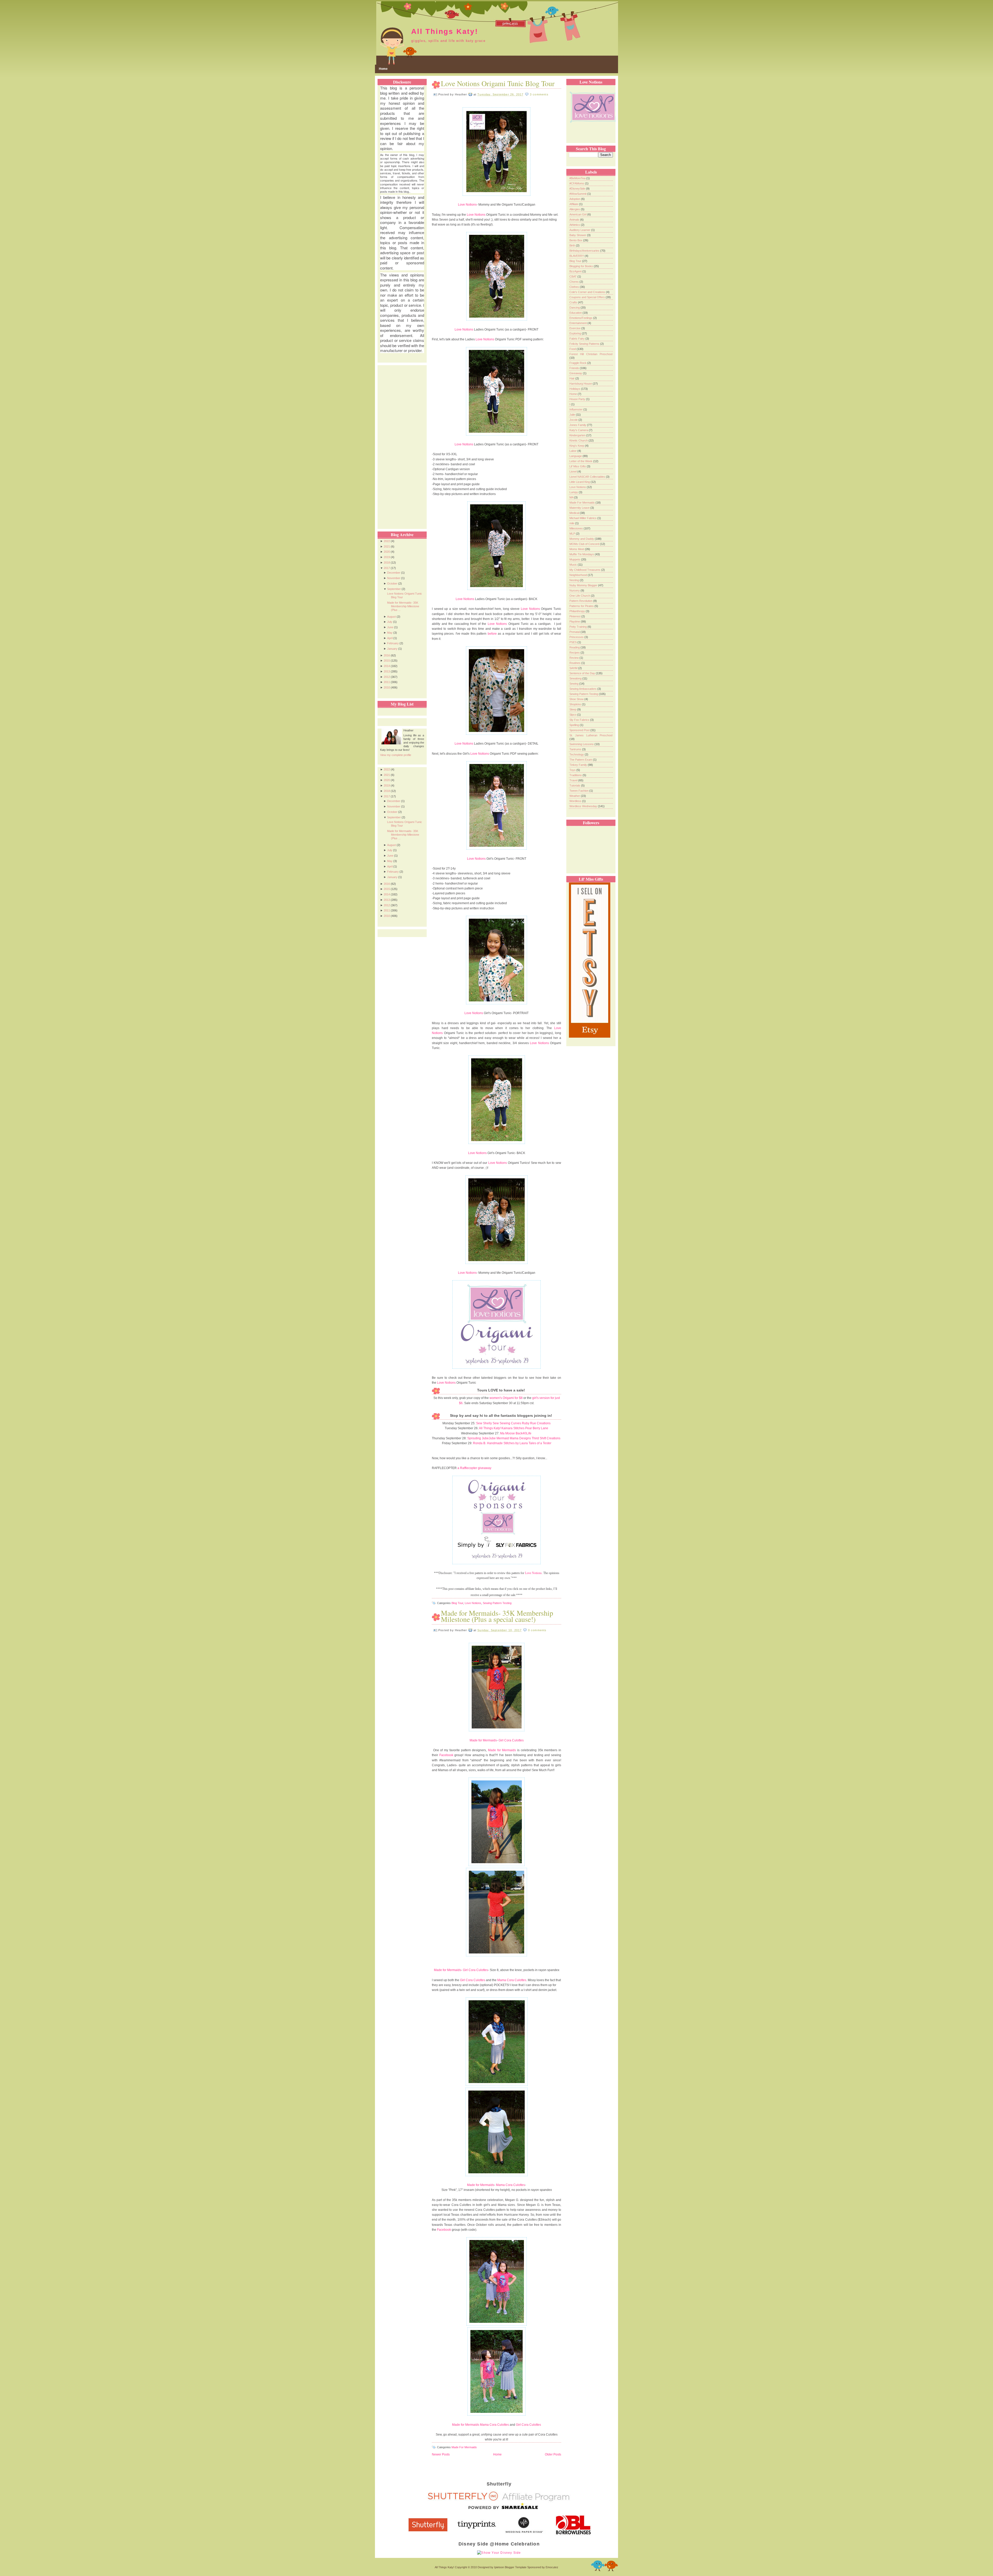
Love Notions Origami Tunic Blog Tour (498, 83)
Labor (573, 451)
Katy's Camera (579, 430)
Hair (572, 378)
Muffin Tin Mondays (582, 554)
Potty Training (578, 627)
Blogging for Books (582, 266)
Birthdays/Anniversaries (585, 251)
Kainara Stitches (513, 1428)
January (392, 649)
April (390, 638)
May (390, 633)
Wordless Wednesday (584, 806)
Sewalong (576, 678)
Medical (575, 513)
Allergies (575, 209)
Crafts (574, 302)
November (394, 578)
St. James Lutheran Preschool (591, 735)
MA (572, 497)
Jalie (573, 415)
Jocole (574, 420)
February (393, 643)
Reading (575, 647)
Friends (575, 368)
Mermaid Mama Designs (514, 1438)
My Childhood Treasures (585, 570)
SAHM (574, 668)
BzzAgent (576, 271)
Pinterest (575, 616)
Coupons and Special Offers (588, 297)
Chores (574, 282)
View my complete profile (396, 755)
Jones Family (578, 425)
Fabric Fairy (577, 339)
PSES (573, 642)
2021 (387, 546)
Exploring (576, 333)
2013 (387, 671)
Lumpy (574, 492)
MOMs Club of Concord (585, 544)
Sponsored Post (580, 730)
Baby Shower (578, 235)
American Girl (578, 214)
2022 (387, 541)
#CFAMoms (577, 183)
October (392, 583)
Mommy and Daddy (582, 539)
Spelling (575, 725)
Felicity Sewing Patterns (585, 344)
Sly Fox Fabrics (580, 720)
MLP (573, 534)
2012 (387, 677)
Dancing (575, 308)
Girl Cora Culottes (511, 1740)
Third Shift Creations (546, 1438)
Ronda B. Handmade (488, 1443)
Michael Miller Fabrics (583, 518)
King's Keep (577, 446)
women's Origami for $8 (506, 1398)
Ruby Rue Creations (536, 1423)
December (394, 573)
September (394, 589)
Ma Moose (507, 1433)
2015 (387, 661)
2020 (387, 552)
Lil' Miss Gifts (578, 466)
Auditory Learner (580, 230)
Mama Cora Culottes (512, 1980)
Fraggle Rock (578, 363)
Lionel (573, 471)
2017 (387, 568)
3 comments (539, 94)
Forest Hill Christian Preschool (591, 354)
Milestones (577, 528)
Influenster (576, 409)
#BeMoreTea (578, 178)
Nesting (575, 580)
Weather (575, 796)
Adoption (575, 199)
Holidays (575, 389)
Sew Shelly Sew (487, 1423)
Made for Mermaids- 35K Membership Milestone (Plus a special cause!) (497, 1616)
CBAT (573, 276)
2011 (387, 682)
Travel (574, 780)
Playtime (575, 621)
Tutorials (575, 785)
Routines (575, 663)
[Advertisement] (401, 443)
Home (383, 69)
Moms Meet (577, 549)
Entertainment (578, 323)
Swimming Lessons (582, 744)
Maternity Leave (580, 508)
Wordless (576, 801)
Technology (577, 754)
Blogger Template (516, 2567)
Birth (573, 245)
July (390, 622)
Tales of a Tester (540, 1443)
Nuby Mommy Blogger (584, 585)
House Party (578, 399)
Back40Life (524, 1433)
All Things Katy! (445, 31)
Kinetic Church (579, 440)
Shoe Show (577, 699)
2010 (387, 687)
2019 (387, 557)
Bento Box (576, 240)
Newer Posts (441, 2454)
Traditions (576, 775)
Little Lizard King (580, 482)
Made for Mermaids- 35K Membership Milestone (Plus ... (403, 606)
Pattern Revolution (581, 601)
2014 (387, 666)
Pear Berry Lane (537, 1428)
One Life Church (580, 596)
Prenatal (575, 632)
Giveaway (576, 373)
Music (574, 565)
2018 (387, 563)
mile (572, 523)
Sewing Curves (510, 1423)
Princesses (577, 637)
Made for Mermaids (483, 1740)
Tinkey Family (579, 765)
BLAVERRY (577, 256)
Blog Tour (457, 1603)
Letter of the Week (581, 461)
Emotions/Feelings (581, 318)
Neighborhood (579, 575)
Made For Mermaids (464, 2447)
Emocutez (552, 2567)
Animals (575, 220)
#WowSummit (578, 194)
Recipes (575, 653)
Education (576, 313)
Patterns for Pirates (582, 606)
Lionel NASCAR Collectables (588, 477)
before (492, 634)
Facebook (446, 1755)
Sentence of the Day (583, 673)
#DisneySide (578, 189)
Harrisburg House (581, 384)
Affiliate (574, 204)
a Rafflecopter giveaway (474, 1468)
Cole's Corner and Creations (588, 292)
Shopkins (576, 704)
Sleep (573, 709)
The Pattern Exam (581, 760)
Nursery (575, 590)
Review (574, 658)
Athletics (575, 225)
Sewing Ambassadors (583, 689)
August (392, 617)
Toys (573, 770)
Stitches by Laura (516, 1443)
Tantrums (576, 749)
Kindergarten (578, 435)
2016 (387, 655)
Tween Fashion (579, 791)
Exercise (575, 328)
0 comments (537, 1630)
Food (573, 349)
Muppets (575, 559)
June (390, 627)
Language (576, 456)
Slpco (573, 715)
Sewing (574, 684)
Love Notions (467, 205)
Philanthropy (578, 611)
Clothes (575, 287)
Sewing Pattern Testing (497, 1603)
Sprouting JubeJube (482, 1438)
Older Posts (553, 2454)
